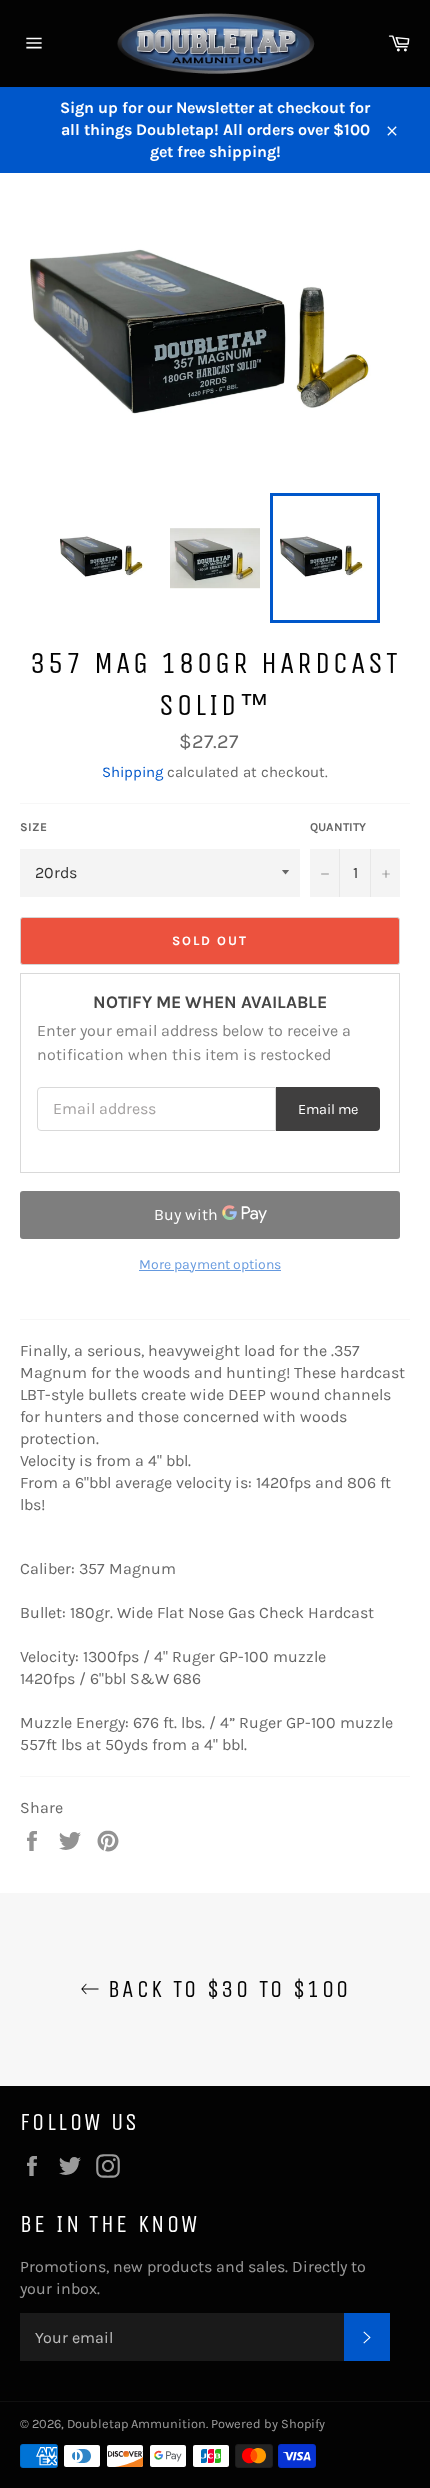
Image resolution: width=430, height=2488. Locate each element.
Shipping (132, 772)
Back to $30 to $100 (225, 1989)
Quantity (338, 827)
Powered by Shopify (268, 2423)
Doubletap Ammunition (136, 2423)
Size (33, 827)
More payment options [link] (210, 1264)
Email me (328, 1109)
